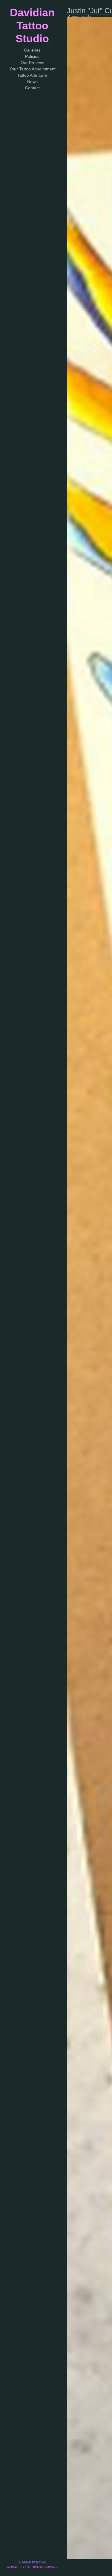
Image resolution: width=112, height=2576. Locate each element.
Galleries (32, 50)
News (32, 81)
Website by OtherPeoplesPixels (32, 2567)
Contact (32, 88)
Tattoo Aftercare (32, 75)
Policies (32, 56)
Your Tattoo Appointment (32, 69)
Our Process (32, 63)
